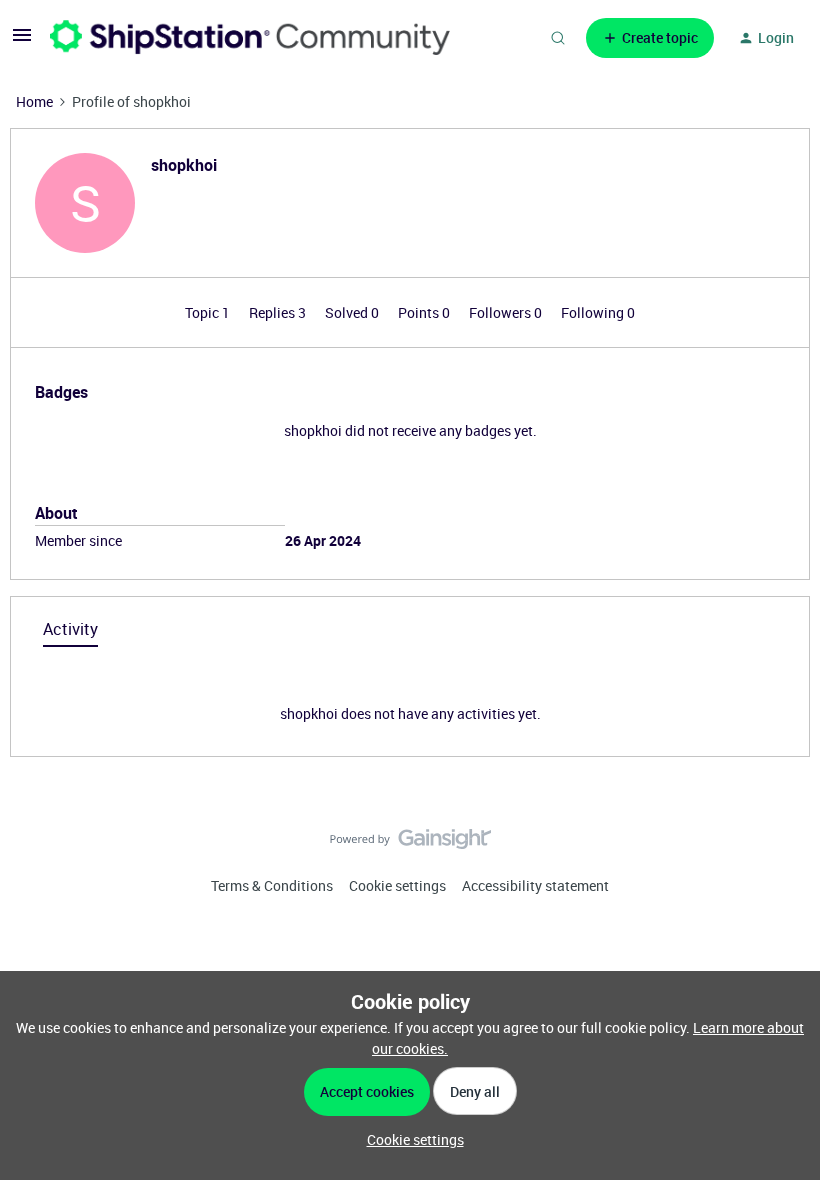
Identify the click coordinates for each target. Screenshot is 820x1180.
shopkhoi (184, 165)
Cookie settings (397, 885)
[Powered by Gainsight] (410, 844)
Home (34, 101)
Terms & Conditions (272, 885)
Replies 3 (279, 312)
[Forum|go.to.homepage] (250, 37)
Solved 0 (353, 312)
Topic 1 (209, 312)
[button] (22, 41)
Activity (70, 629)
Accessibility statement (535, 885)
